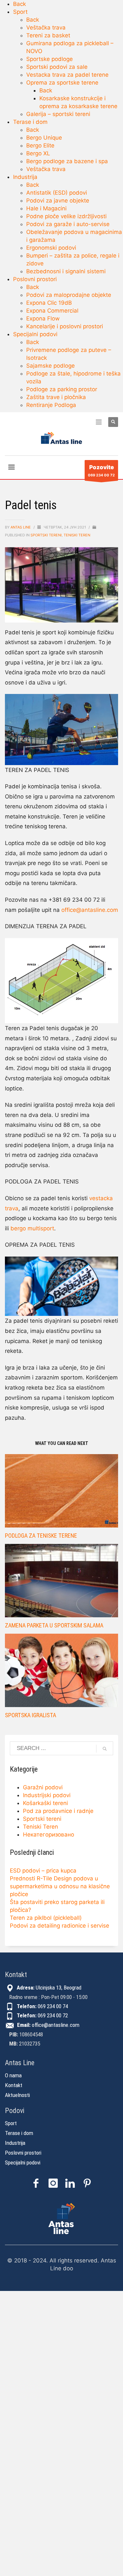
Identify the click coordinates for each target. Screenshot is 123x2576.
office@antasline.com (90, 910)
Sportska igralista (31, 1715)
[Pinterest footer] (87, 2183)
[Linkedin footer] (70, 2183)
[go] (105, 1749)
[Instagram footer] (53, 2183)
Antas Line (21, 527)
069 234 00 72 (101, 471)
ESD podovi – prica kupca (43, 1871)
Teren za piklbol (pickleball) (46, 1918)
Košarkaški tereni (45, 1803)
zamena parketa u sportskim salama (54, 1625)
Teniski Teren (77, 535)
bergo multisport (32, 1228)
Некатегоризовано (49, 1835)
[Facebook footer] (36, 2183)
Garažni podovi (43, 1787)
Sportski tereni (46, 535)
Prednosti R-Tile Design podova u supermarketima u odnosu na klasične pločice (60, 1886)
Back (20, 4)
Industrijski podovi (47, 1795)
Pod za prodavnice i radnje (58, 1811)
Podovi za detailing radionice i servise (60, 1926)
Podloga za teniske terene (41, 1536)
